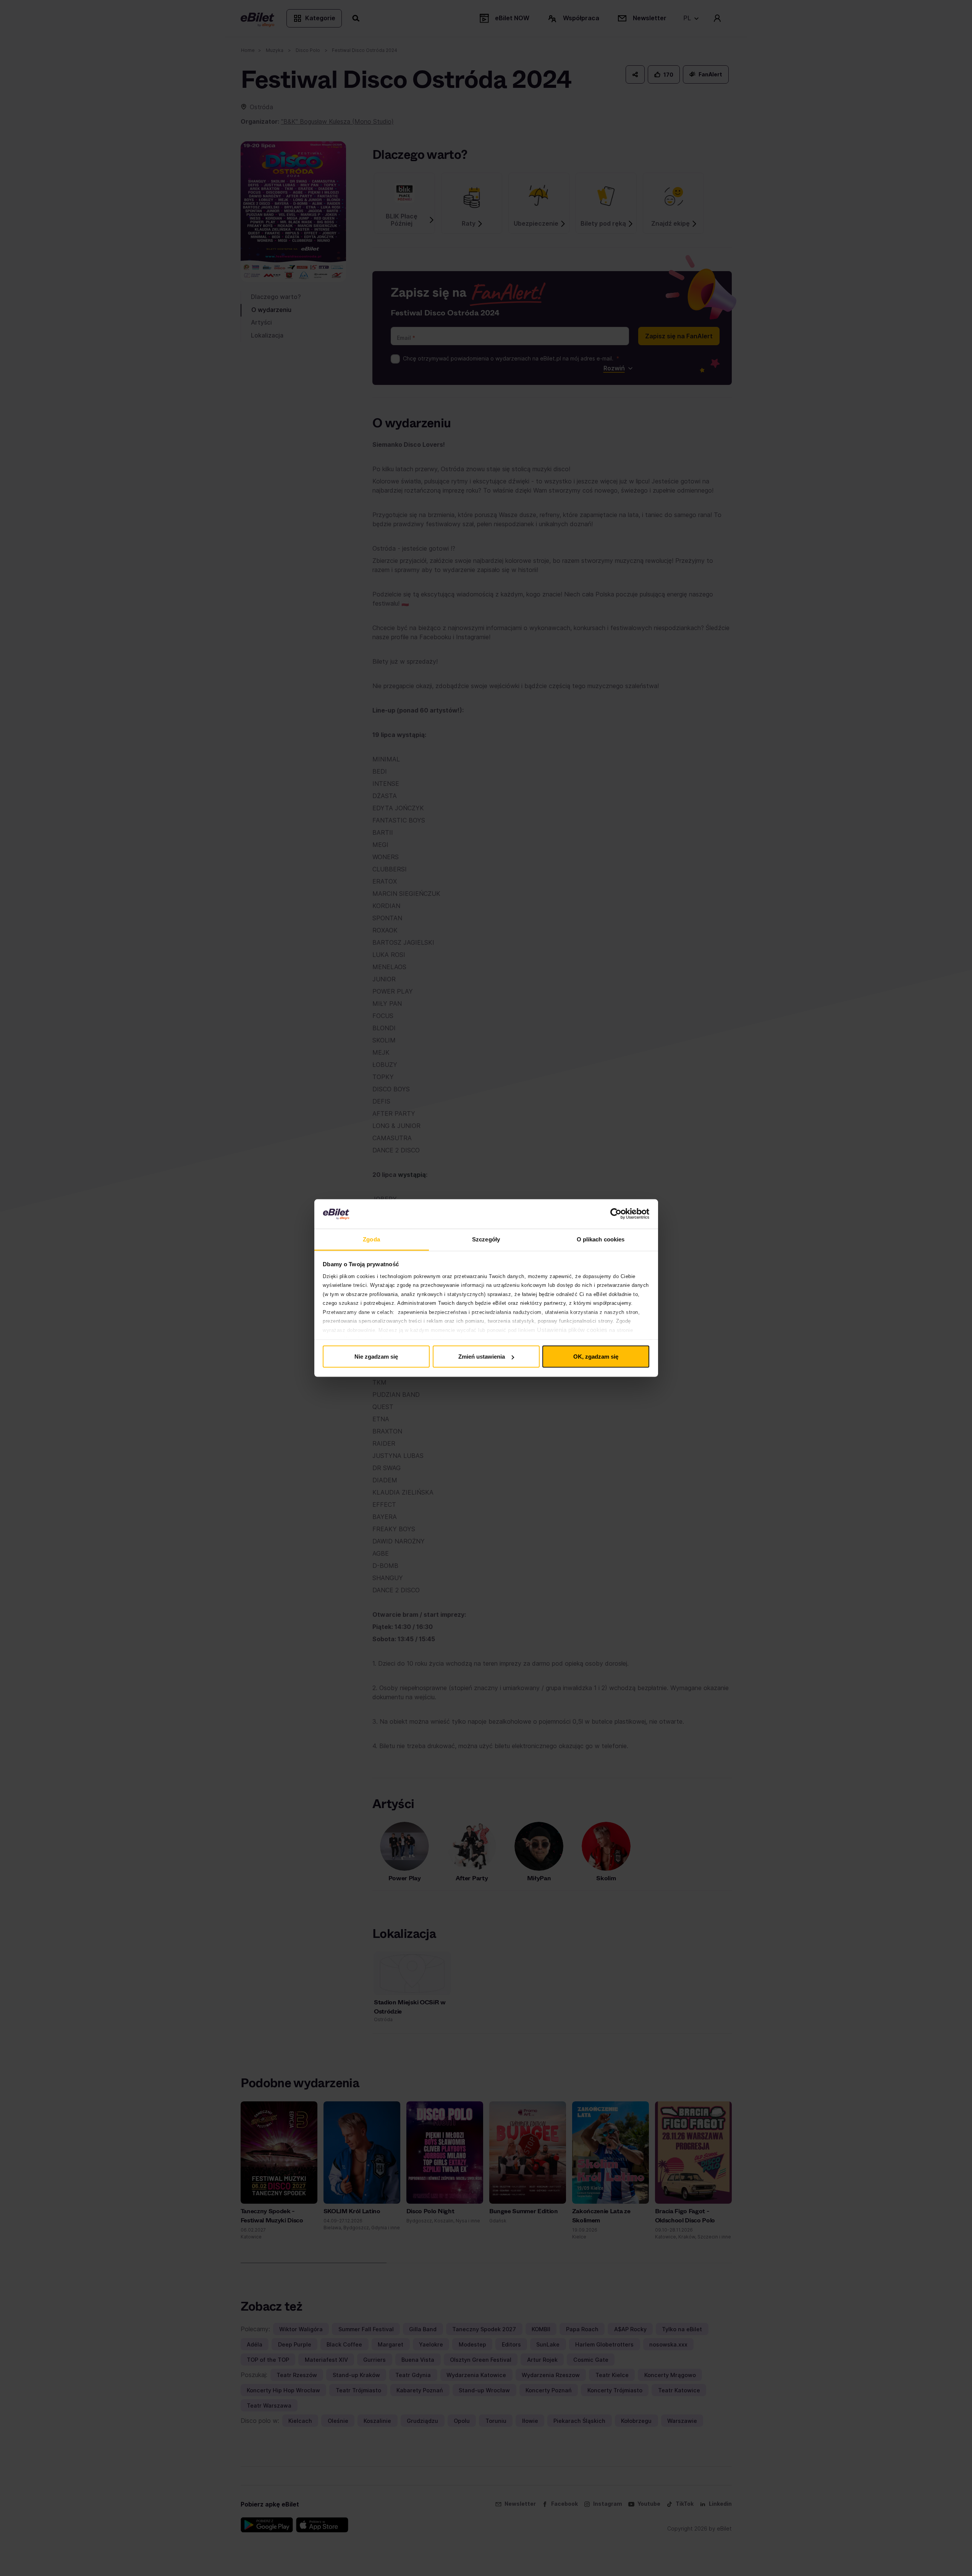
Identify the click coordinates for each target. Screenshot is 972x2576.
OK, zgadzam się (596, 1357)
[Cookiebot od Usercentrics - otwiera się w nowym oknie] (616, 1214)
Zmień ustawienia (482, 1357)
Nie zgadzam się (376, 1357)
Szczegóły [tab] (486, 1239)
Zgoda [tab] (371, 1239)
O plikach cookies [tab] (601, 1239)
